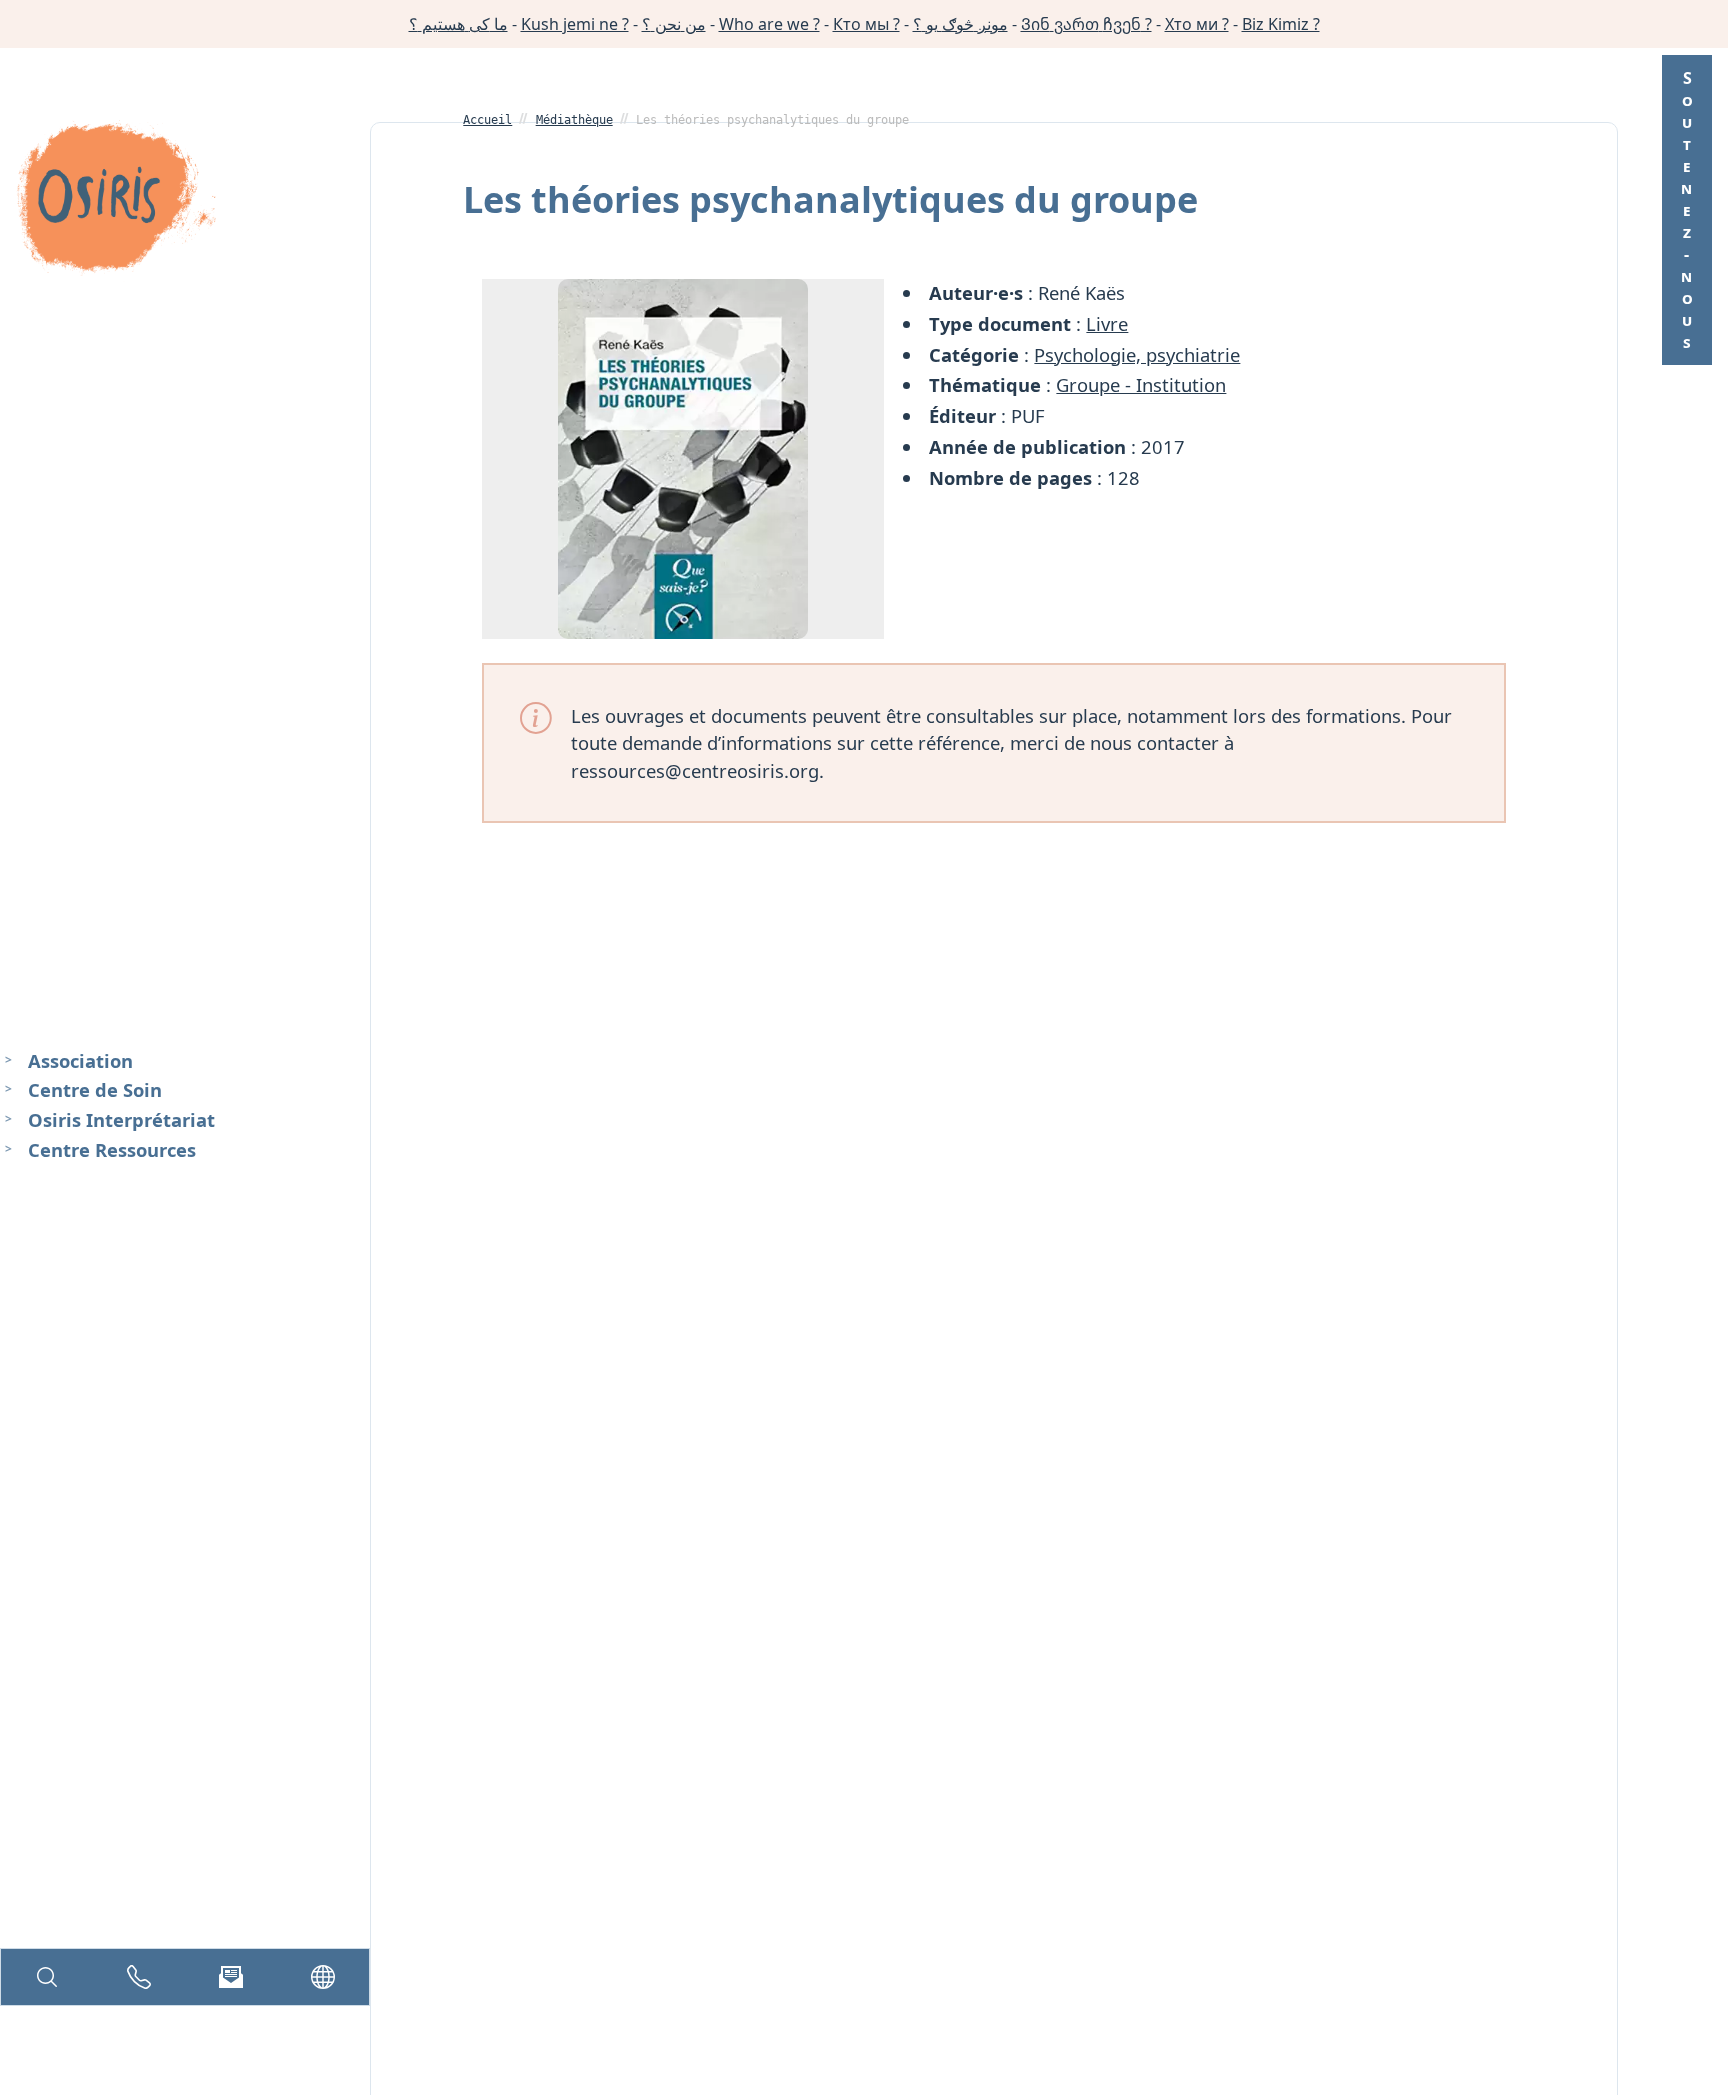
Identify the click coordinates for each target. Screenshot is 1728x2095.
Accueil (487, 120)
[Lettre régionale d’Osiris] (231, 1977)
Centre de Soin (95, 1089)
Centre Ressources (112, 1149)
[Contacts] (139, 1977)
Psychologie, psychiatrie (1137, 354)
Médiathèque (574, 120)
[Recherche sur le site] (47, 1977)
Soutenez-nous (1687, 210)
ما (458, 24)
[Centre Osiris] (116, 201)
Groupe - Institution (1141, 384)
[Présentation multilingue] (323, 1977)
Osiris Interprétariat (121, 1119)
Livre (1107, 323)
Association (80, 1060)
